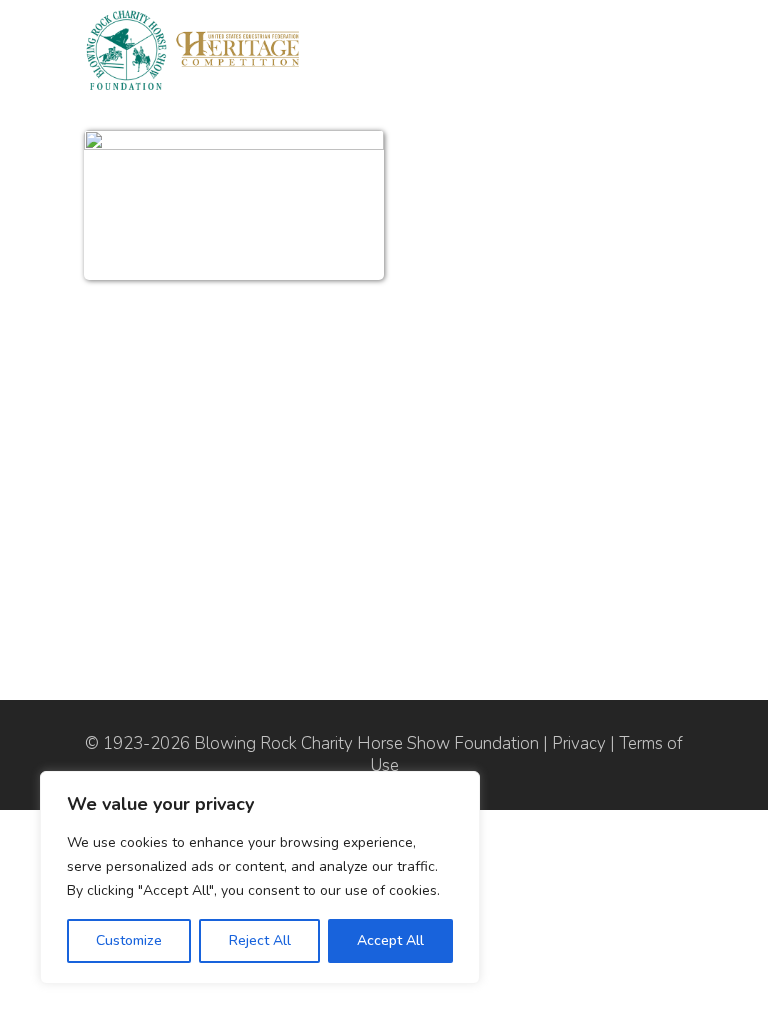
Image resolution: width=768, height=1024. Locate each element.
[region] (260, 877)
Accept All (390, 940)
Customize (129, 940)
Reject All (260, 940)
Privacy (579, 743)
